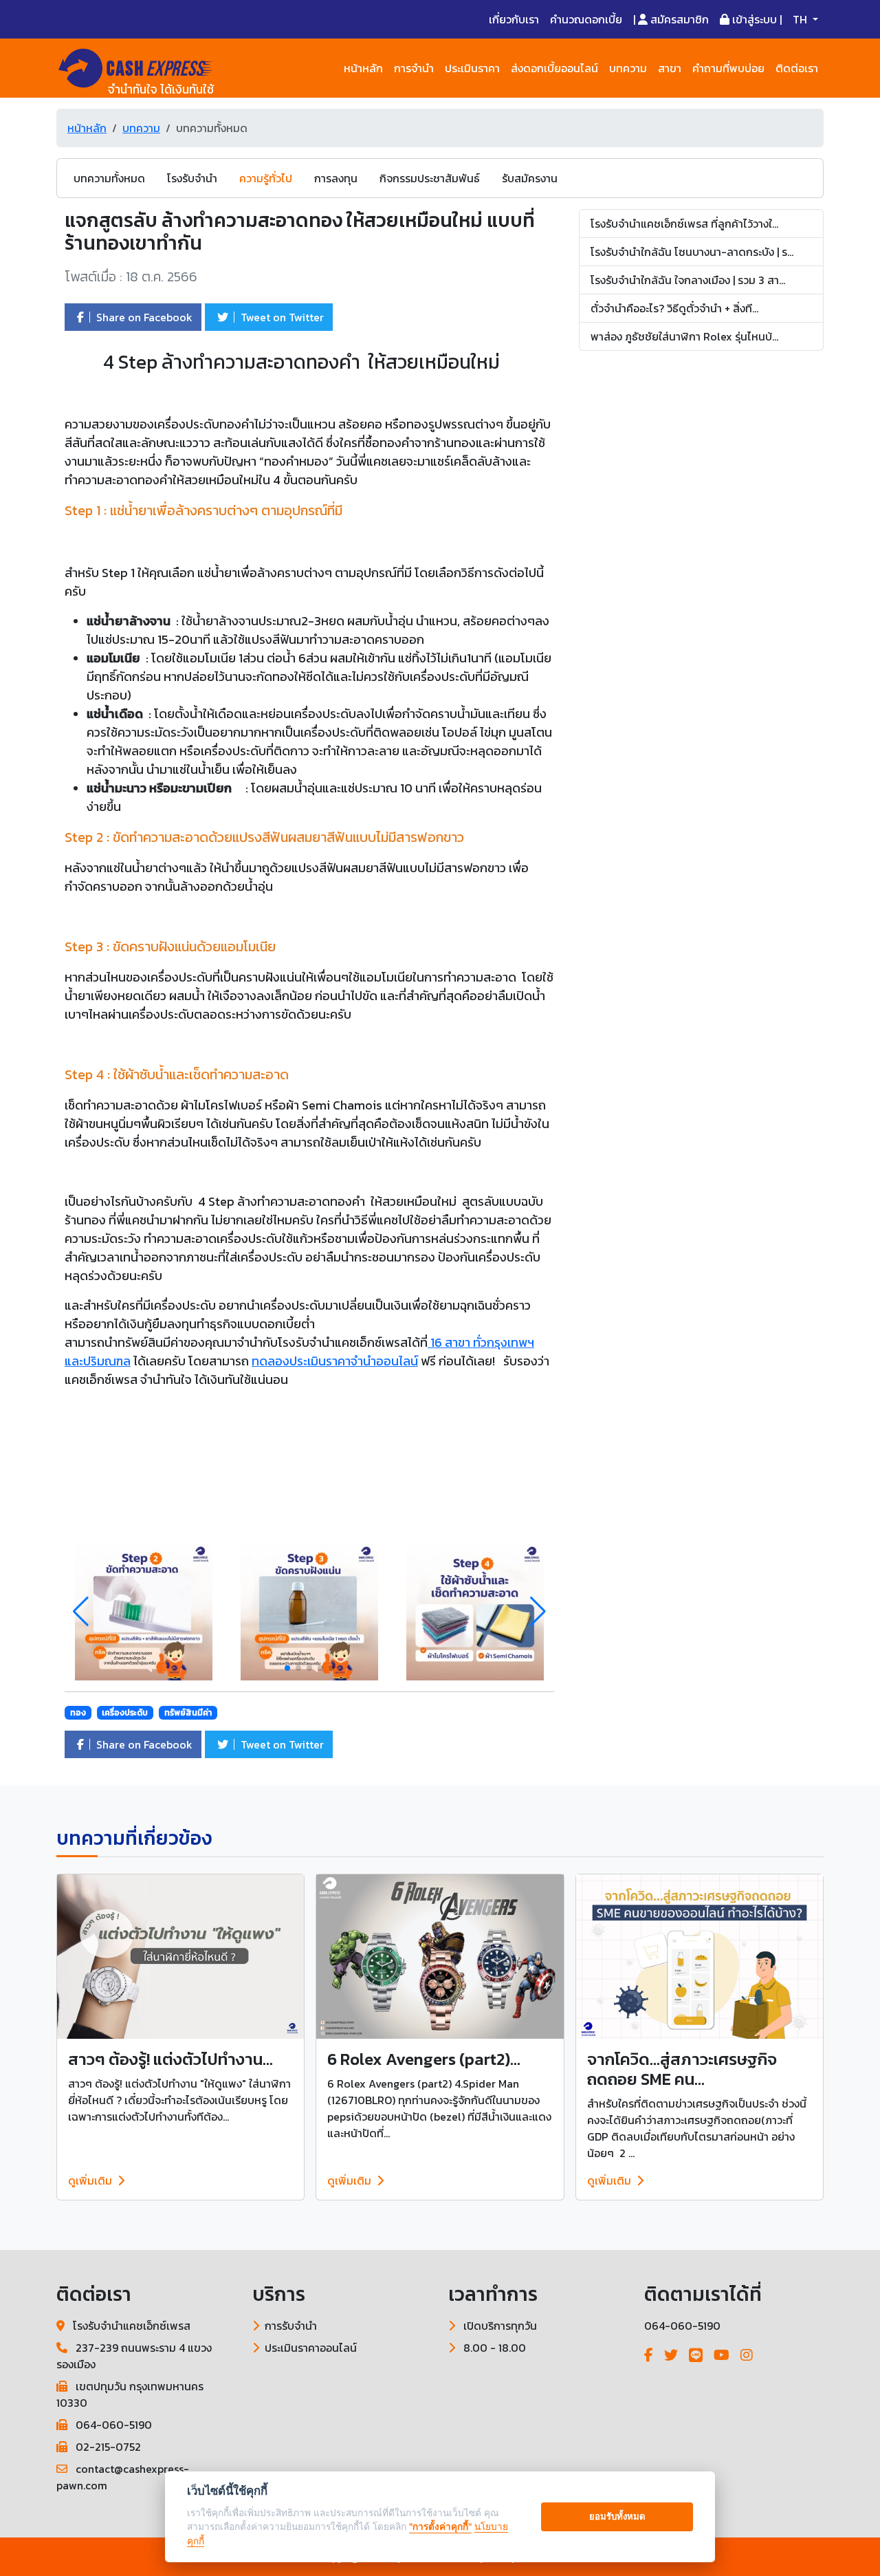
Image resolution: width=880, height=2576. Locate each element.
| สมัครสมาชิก (671, 19)
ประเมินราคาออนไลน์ (311, 2348)
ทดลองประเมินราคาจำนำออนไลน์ (335, 1361)
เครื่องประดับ (125, 1713)
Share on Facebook (143, 317)
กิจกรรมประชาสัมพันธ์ (430, 178)
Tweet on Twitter (281, 317)
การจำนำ (414, 68)
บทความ (628, 68)
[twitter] (671, 2355)
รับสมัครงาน (530, 178)
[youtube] (722, 2355)
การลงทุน (336, 178)
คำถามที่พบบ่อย (728, 68)
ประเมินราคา (472, 68)
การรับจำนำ (291, 2326)
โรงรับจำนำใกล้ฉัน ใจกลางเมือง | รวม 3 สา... (688, 280)
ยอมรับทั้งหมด (617, 2516)
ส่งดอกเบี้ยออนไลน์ (554, 68)
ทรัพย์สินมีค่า (188, 1713)
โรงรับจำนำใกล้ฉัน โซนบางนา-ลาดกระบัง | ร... (692, 252)
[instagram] (747, 2355)
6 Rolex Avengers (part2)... (424, 2059)
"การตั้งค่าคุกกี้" (440, 2526)
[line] (696, 2355)
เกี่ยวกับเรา (514, 19)
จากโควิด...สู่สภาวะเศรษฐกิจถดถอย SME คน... (682, 2069)
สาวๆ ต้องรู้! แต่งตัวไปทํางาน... (170, 2059)
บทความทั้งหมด (109, 178)
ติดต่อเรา (797, 68)
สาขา (670, 68)
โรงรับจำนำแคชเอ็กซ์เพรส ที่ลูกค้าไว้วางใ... (684, 224)
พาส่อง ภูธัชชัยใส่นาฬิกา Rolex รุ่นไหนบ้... (684, 336)
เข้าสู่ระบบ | (756, 19)
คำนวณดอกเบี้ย (586, 19)
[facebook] (649, 2355)
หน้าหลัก (363, 68)
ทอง (78, 1713)
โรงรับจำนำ (192, 178)
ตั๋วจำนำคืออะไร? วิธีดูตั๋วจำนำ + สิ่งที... (674, 308)
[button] (538, 1612)
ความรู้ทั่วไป (266, 178)
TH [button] (801, 19)
